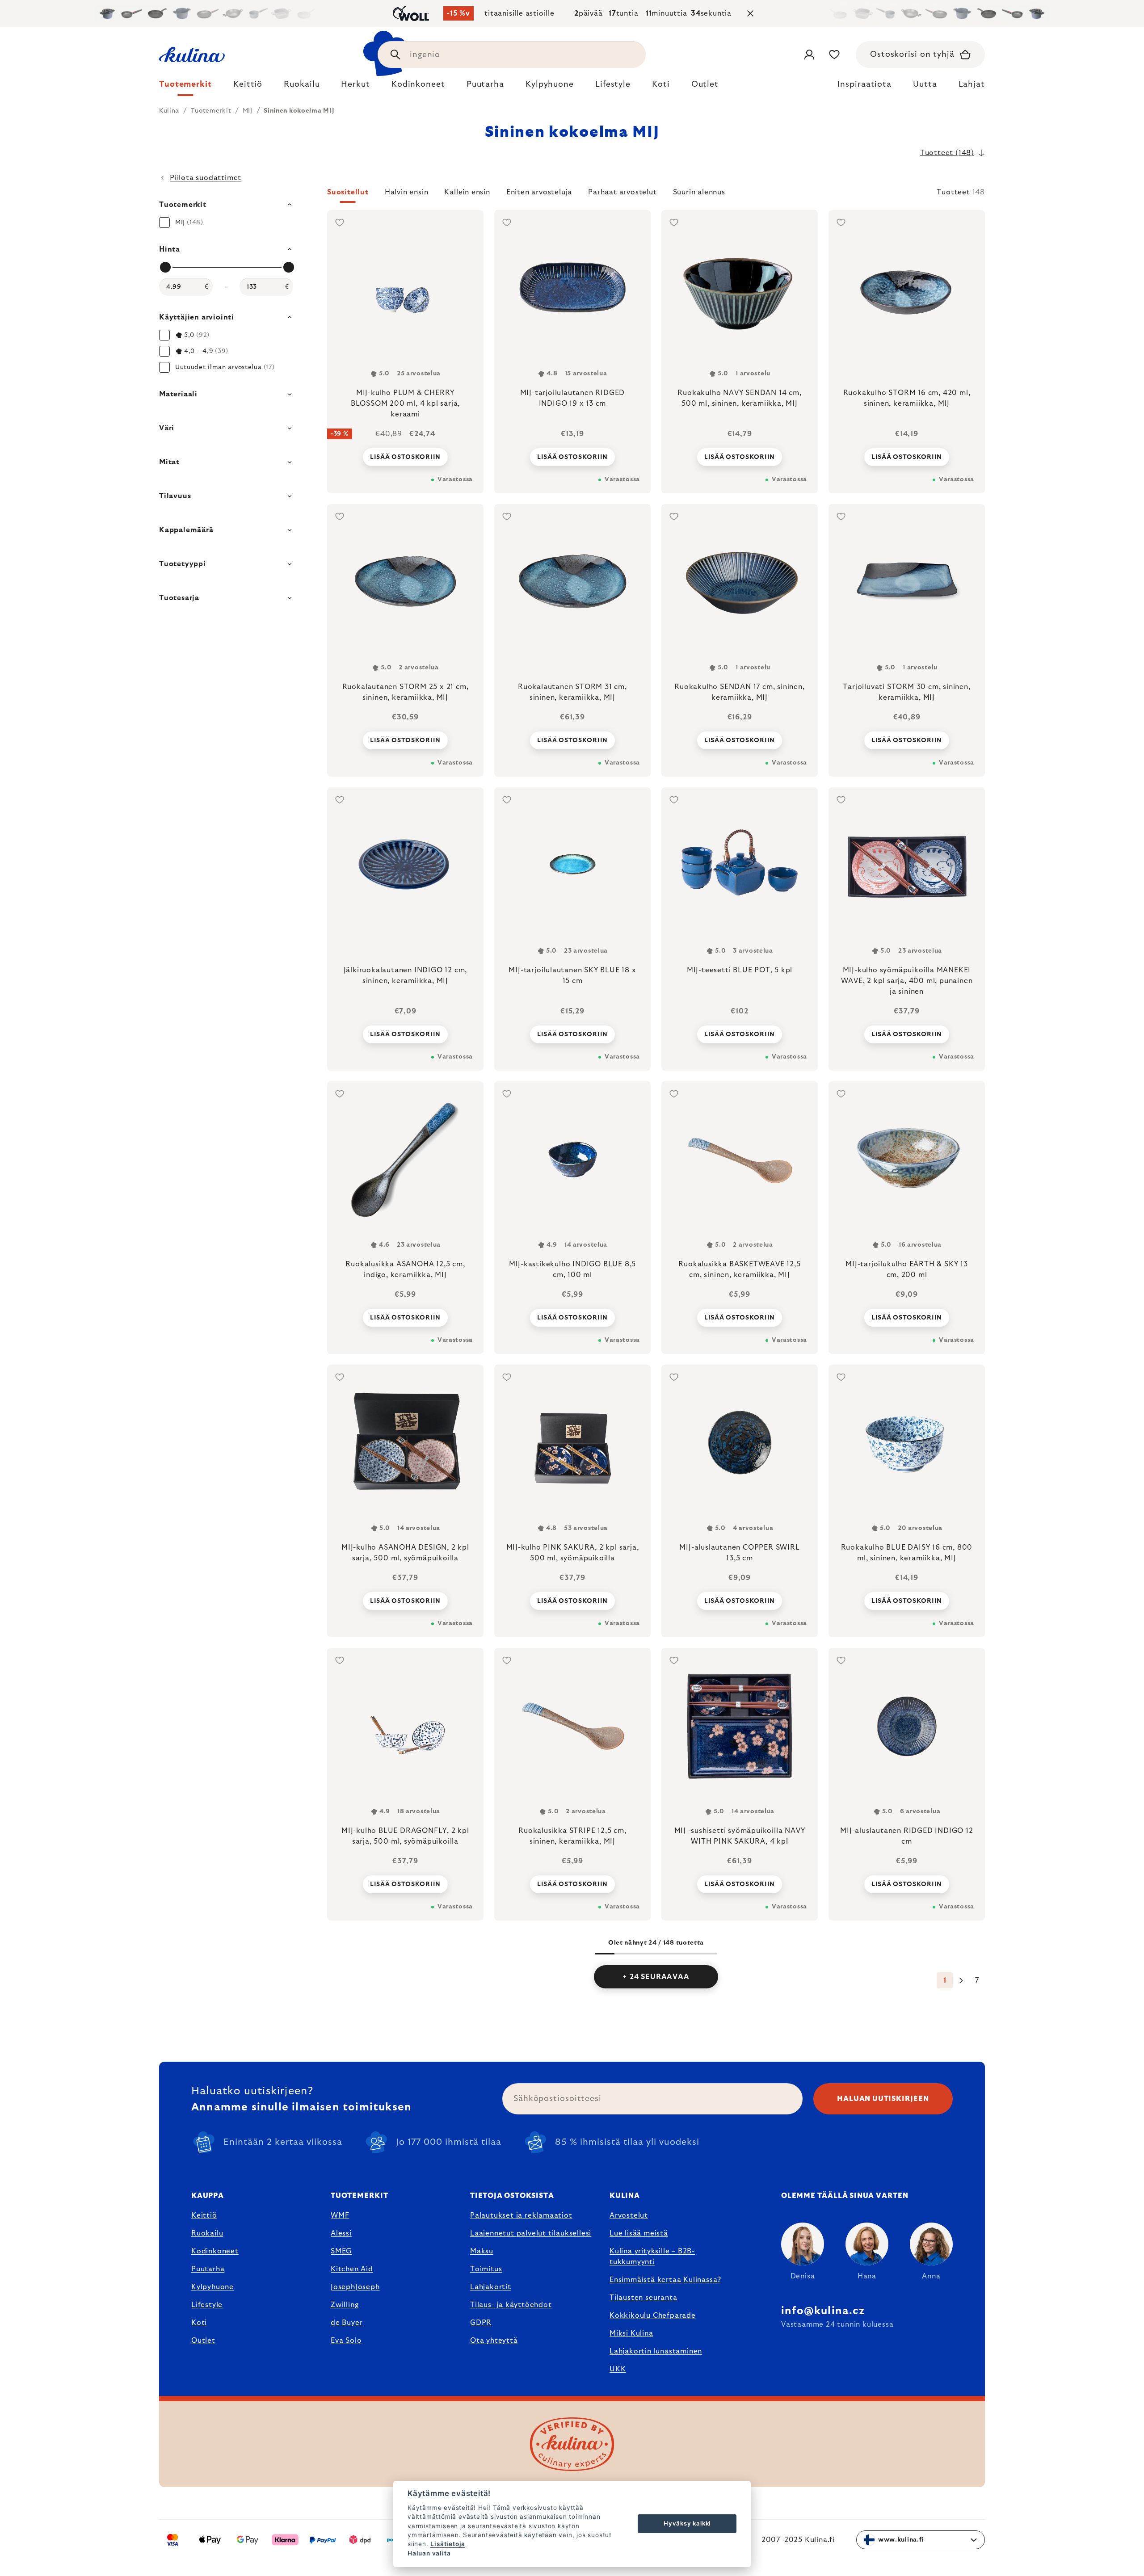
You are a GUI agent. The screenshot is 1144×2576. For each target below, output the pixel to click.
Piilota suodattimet (206, 178)
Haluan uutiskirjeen (883, 2099)
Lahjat (972, 84)
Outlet (203, 2341)
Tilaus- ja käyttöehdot (511, 2305)
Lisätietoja (448, 2544)
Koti (199, 2323)
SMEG (341, 2251)
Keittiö (204, 2215)
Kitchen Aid (352, 2269)
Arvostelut (629, 2215)
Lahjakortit (491, 2287)
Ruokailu (207, 2233)
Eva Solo (346, 2341)
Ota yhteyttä (494, 2341)
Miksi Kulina (631, 2333)
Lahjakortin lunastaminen (656, 2351)
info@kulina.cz (823, 2311)
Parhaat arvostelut (622, 192)
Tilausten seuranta (643, 2298)
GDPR (481, 2323)
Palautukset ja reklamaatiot (521, 2215)
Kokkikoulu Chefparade (653, 2315)
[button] (656, 195)
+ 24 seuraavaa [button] (656, 1977)
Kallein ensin (467, 192)
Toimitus (486, 2269)
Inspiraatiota (864, 84)
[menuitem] (185, 87)
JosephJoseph (355, 2287)
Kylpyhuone (212, 2287)
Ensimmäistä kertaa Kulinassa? (665, 2280)
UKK (618, 2369)
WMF (340, 2215)
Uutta (925, 84)
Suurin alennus (699, 192)
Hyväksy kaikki (687, 2523)
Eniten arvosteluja (539, 192)
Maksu (482, 2251)
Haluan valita (429, 2553)
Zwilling (345, 2305)
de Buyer (347, 2323)
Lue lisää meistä (639, 2233)
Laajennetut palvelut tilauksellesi (531, 2233)
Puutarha (208, 2269)
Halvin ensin (407, 192)
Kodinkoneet (215, 2251)
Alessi (341, 2233)
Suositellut (348, 192)
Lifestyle (207, 2305)
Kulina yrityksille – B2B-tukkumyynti (652, 2257)
